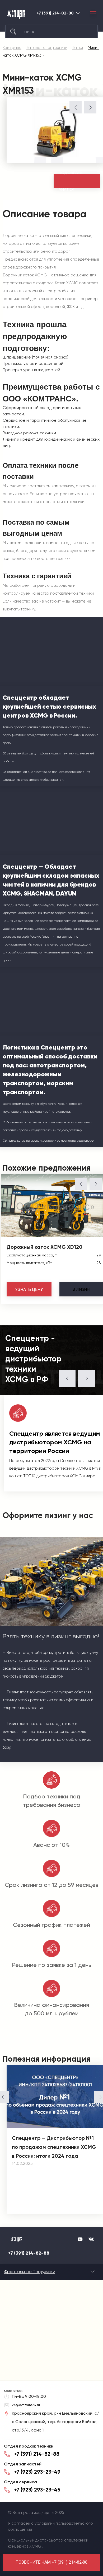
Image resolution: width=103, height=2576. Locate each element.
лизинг (82, 1289)
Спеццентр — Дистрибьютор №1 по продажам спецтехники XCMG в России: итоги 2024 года (54, 2147)
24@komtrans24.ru (26, 2405)
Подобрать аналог (71, 181)
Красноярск (78, 13)
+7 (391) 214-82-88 (55, 13)
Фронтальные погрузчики (30, 2272)
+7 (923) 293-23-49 (37, 2472)
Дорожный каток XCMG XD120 (45, 1247)
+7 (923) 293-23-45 (37, 2490)
